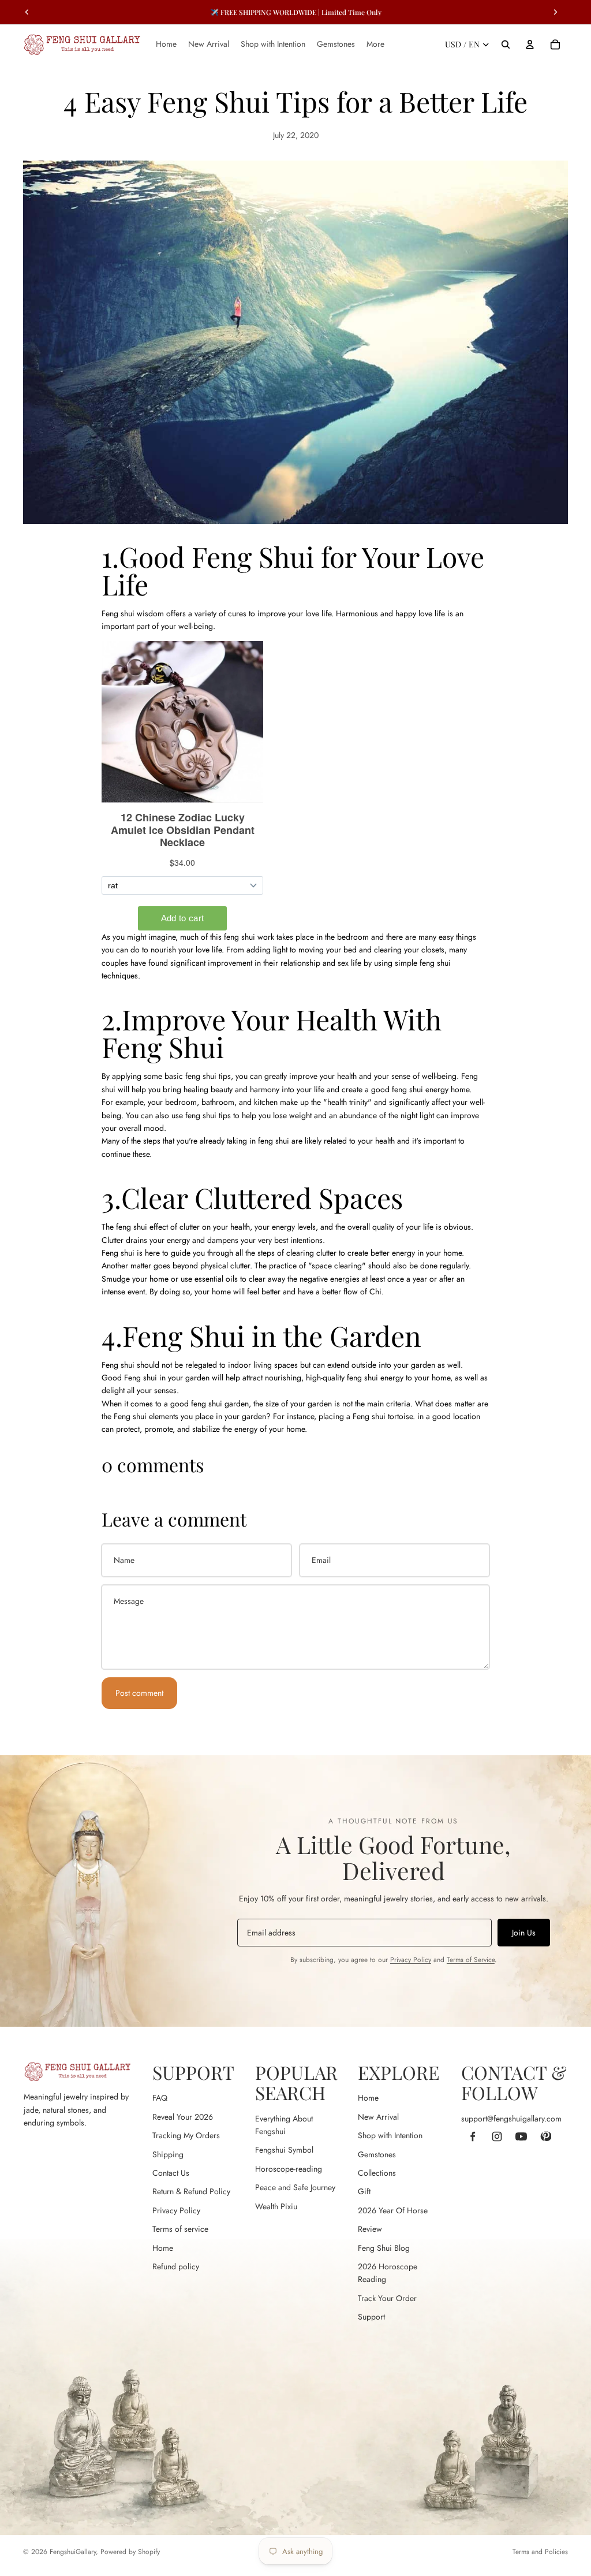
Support (371, 2317)
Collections (377, 2173)
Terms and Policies (540, 2552)
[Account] (530, 44)
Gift (364, 2191)
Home (163, 2248)
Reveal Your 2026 (183, 2117)
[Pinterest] (545, 2136)
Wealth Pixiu (276, 2206)
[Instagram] (497, 2136)
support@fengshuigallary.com (511, 2119)
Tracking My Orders (186, 2135)
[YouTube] (521, 2136)
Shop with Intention (390, 2135)
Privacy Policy (411, 1960)
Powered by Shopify (130, 2552)
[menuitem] (375, 44)
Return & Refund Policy (191, 2191)
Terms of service (180, 2229)
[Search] (506, 44)
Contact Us (171, 2173)
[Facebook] (473, 2136)
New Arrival (378, 2117)
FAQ (160, 2098)
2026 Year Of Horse (393, 2210)
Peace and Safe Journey (295, 2187)
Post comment (139, 1693)
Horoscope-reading (289, 2169)
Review (370, 2229)
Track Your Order (387, 2298)
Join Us (524, 1933)
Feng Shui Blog (384, 2248)
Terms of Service (471, 1960)
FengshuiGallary (73, 2552)
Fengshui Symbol (284, 2150)
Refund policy (176, 2266)
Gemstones (377, 2154)
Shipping (168, 2154)
